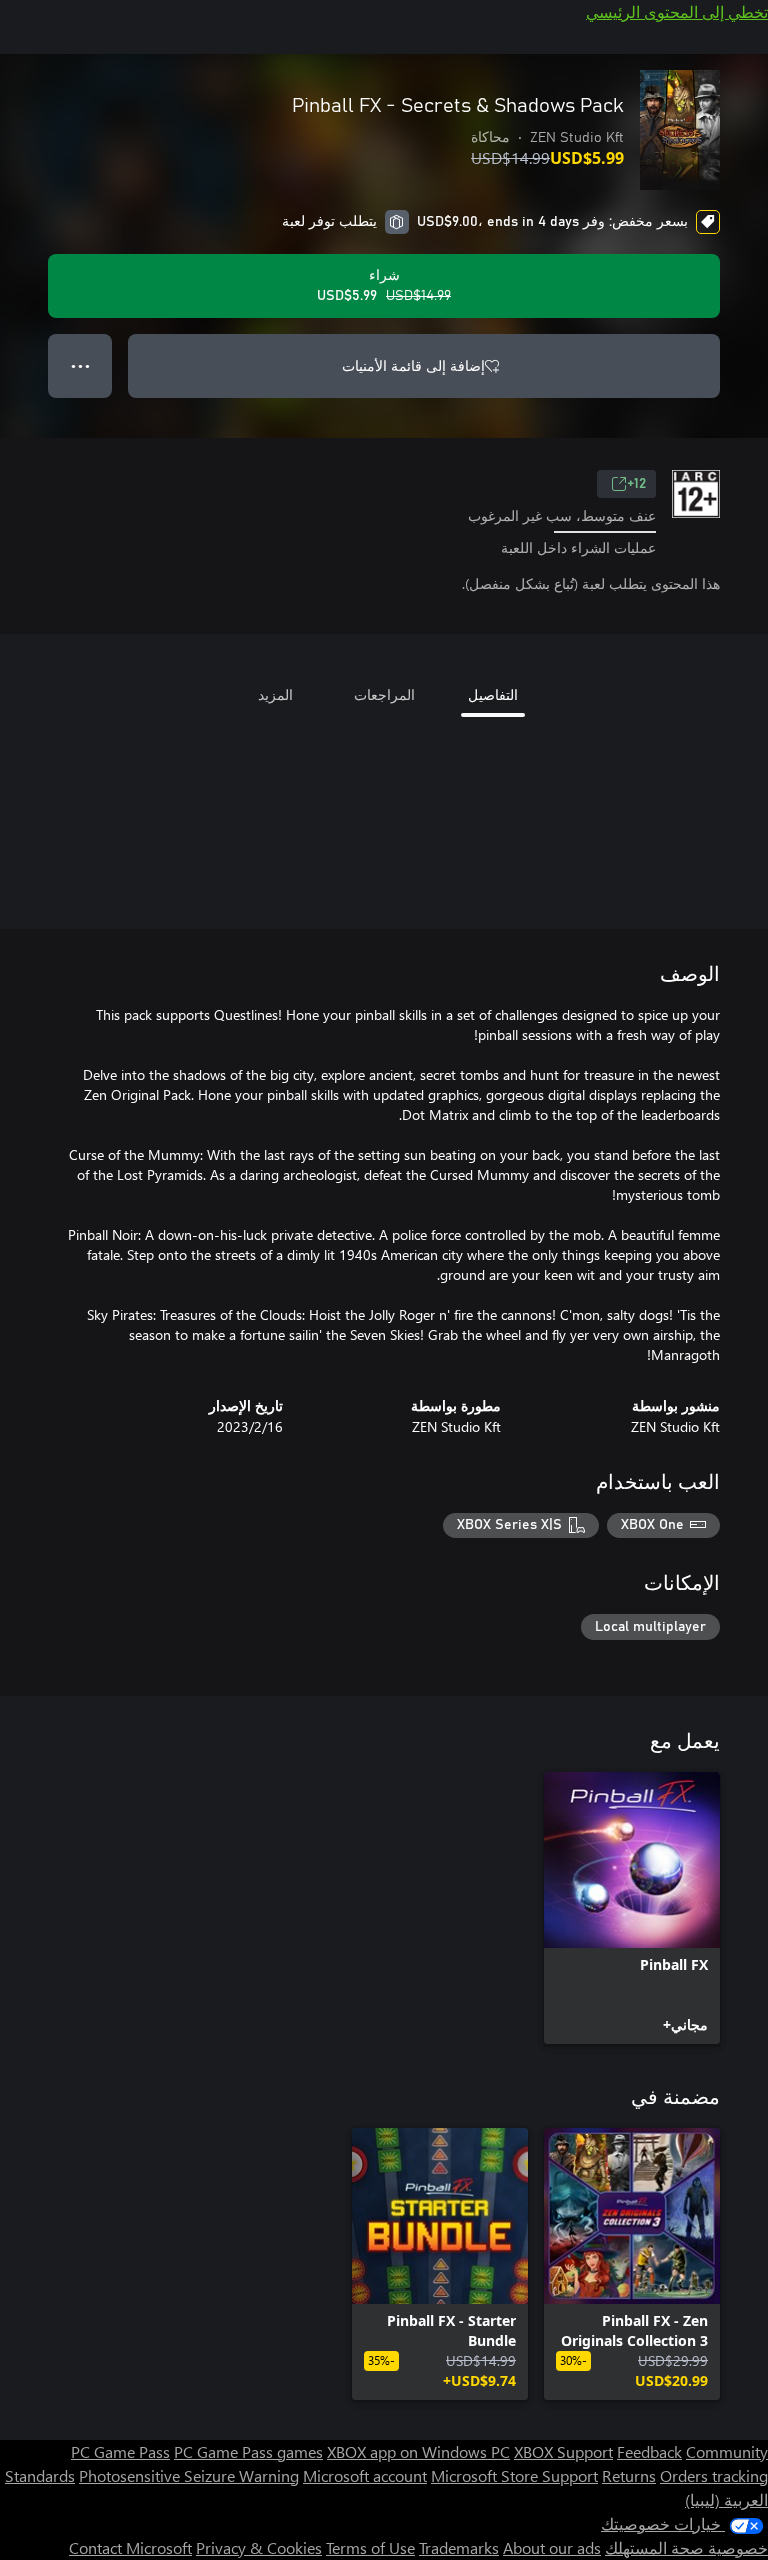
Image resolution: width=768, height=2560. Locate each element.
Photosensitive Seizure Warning (189, 2475)
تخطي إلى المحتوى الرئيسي (677, 11)
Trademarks (459, 2547)
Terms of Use (370, 2547)
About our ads (552, 2547)
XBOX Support (563, 2451)
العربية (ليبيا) (726, 2499)
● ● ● (80, 365)
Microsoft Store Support (514, 2475)
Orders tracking (714, 2475)
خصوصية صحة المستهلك (686, 2547)
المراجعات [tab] (384, 694)
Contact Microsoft (130, 2547)
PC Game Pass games (248, 2451)
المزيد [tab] (275, 694)
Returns (629, 2475)
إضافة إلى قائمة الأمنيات (413, 365)
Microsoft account (365, 2475)
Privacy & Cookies (259, 2547)
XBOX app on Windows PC (418, 2451)
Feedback (649, 2451)
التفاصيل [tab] (493, 694)
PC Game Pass (120, 2451)
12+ (636, 484)
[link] (632, 1908)
